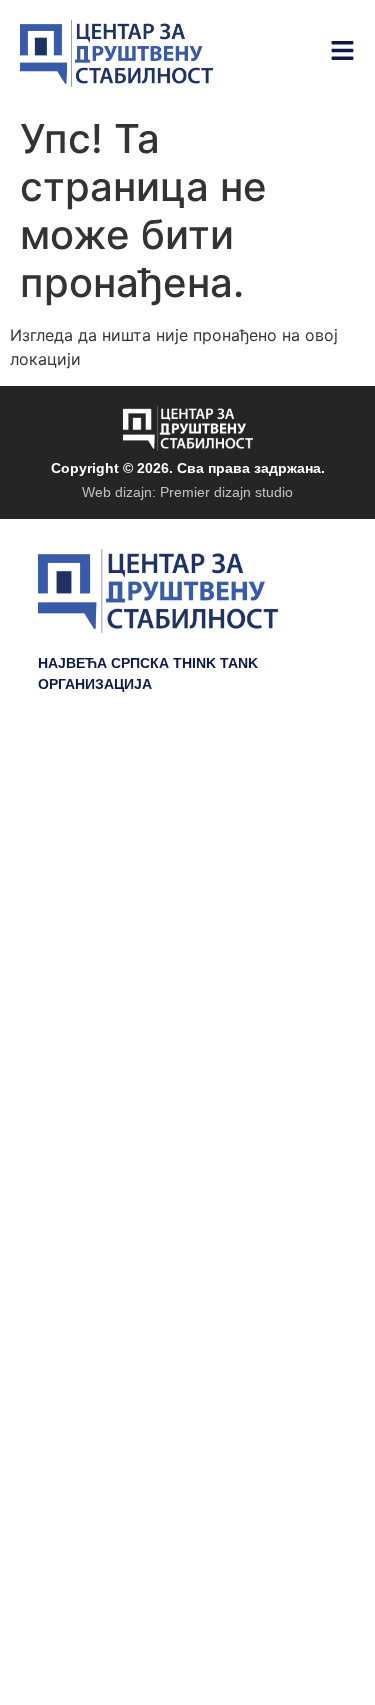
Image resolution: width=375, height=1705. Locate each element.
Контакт (302, 991)
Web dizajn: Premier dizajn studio (187, 492)
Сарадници (286, 931)
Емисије (301, 871)
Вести (311, 901)
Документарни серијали (228, 811)
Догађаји (298, 841)
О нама (303, 961)
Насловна (292, 781)
